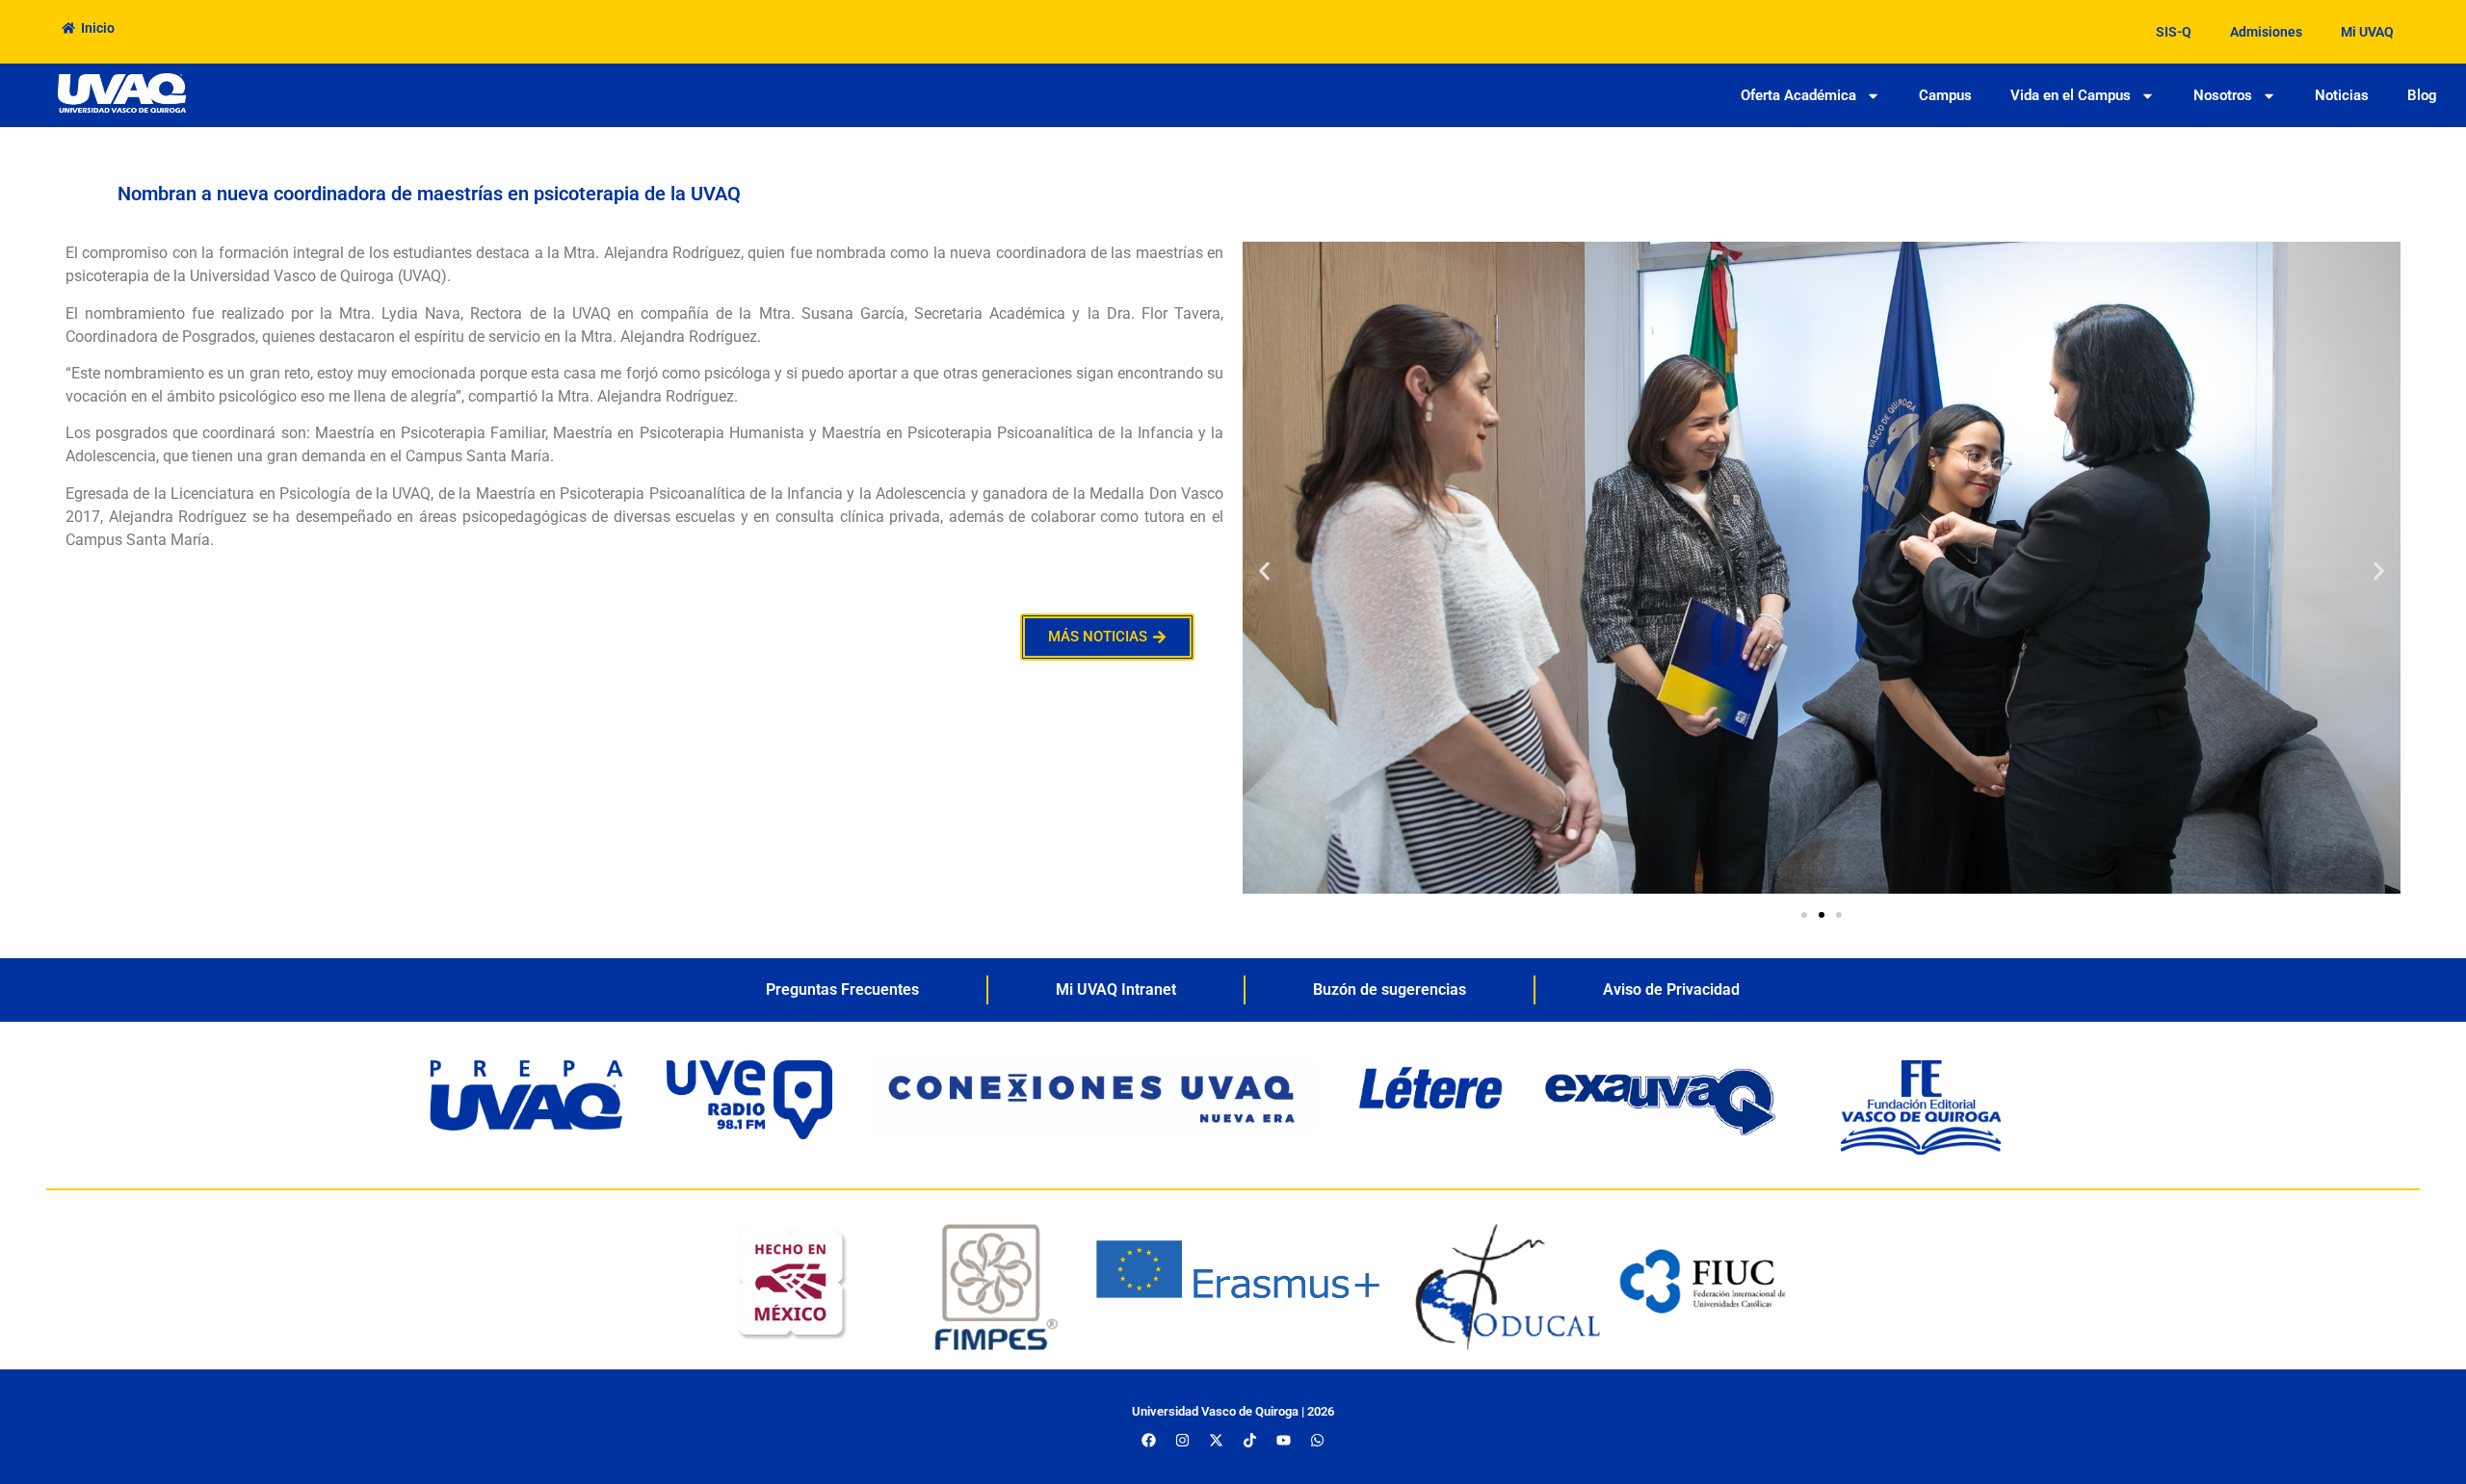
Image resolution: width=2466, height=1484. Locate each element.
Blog (2422, 95)
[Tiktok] (1249, 1441)
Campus (1945, 95)
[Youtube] (1283, 1441)
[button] (1264, 571)
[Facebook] (1148, 1441)
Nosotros (2223, 95)
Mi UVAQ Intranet (1116, 989)
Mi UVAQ (2367, 32)
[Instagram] (1182, 1441)
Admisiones (2266, 32)
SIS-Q (2174, 32)
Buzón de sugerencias (1390, 989)
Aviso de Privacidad (1671, 989)
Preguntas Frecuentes (842, 989)
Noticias (2342, 95)
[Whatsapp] (1317, 1441)
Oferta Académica (1798, 95)
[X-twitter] (1216, 1441)
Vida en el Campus (2071, 95)
